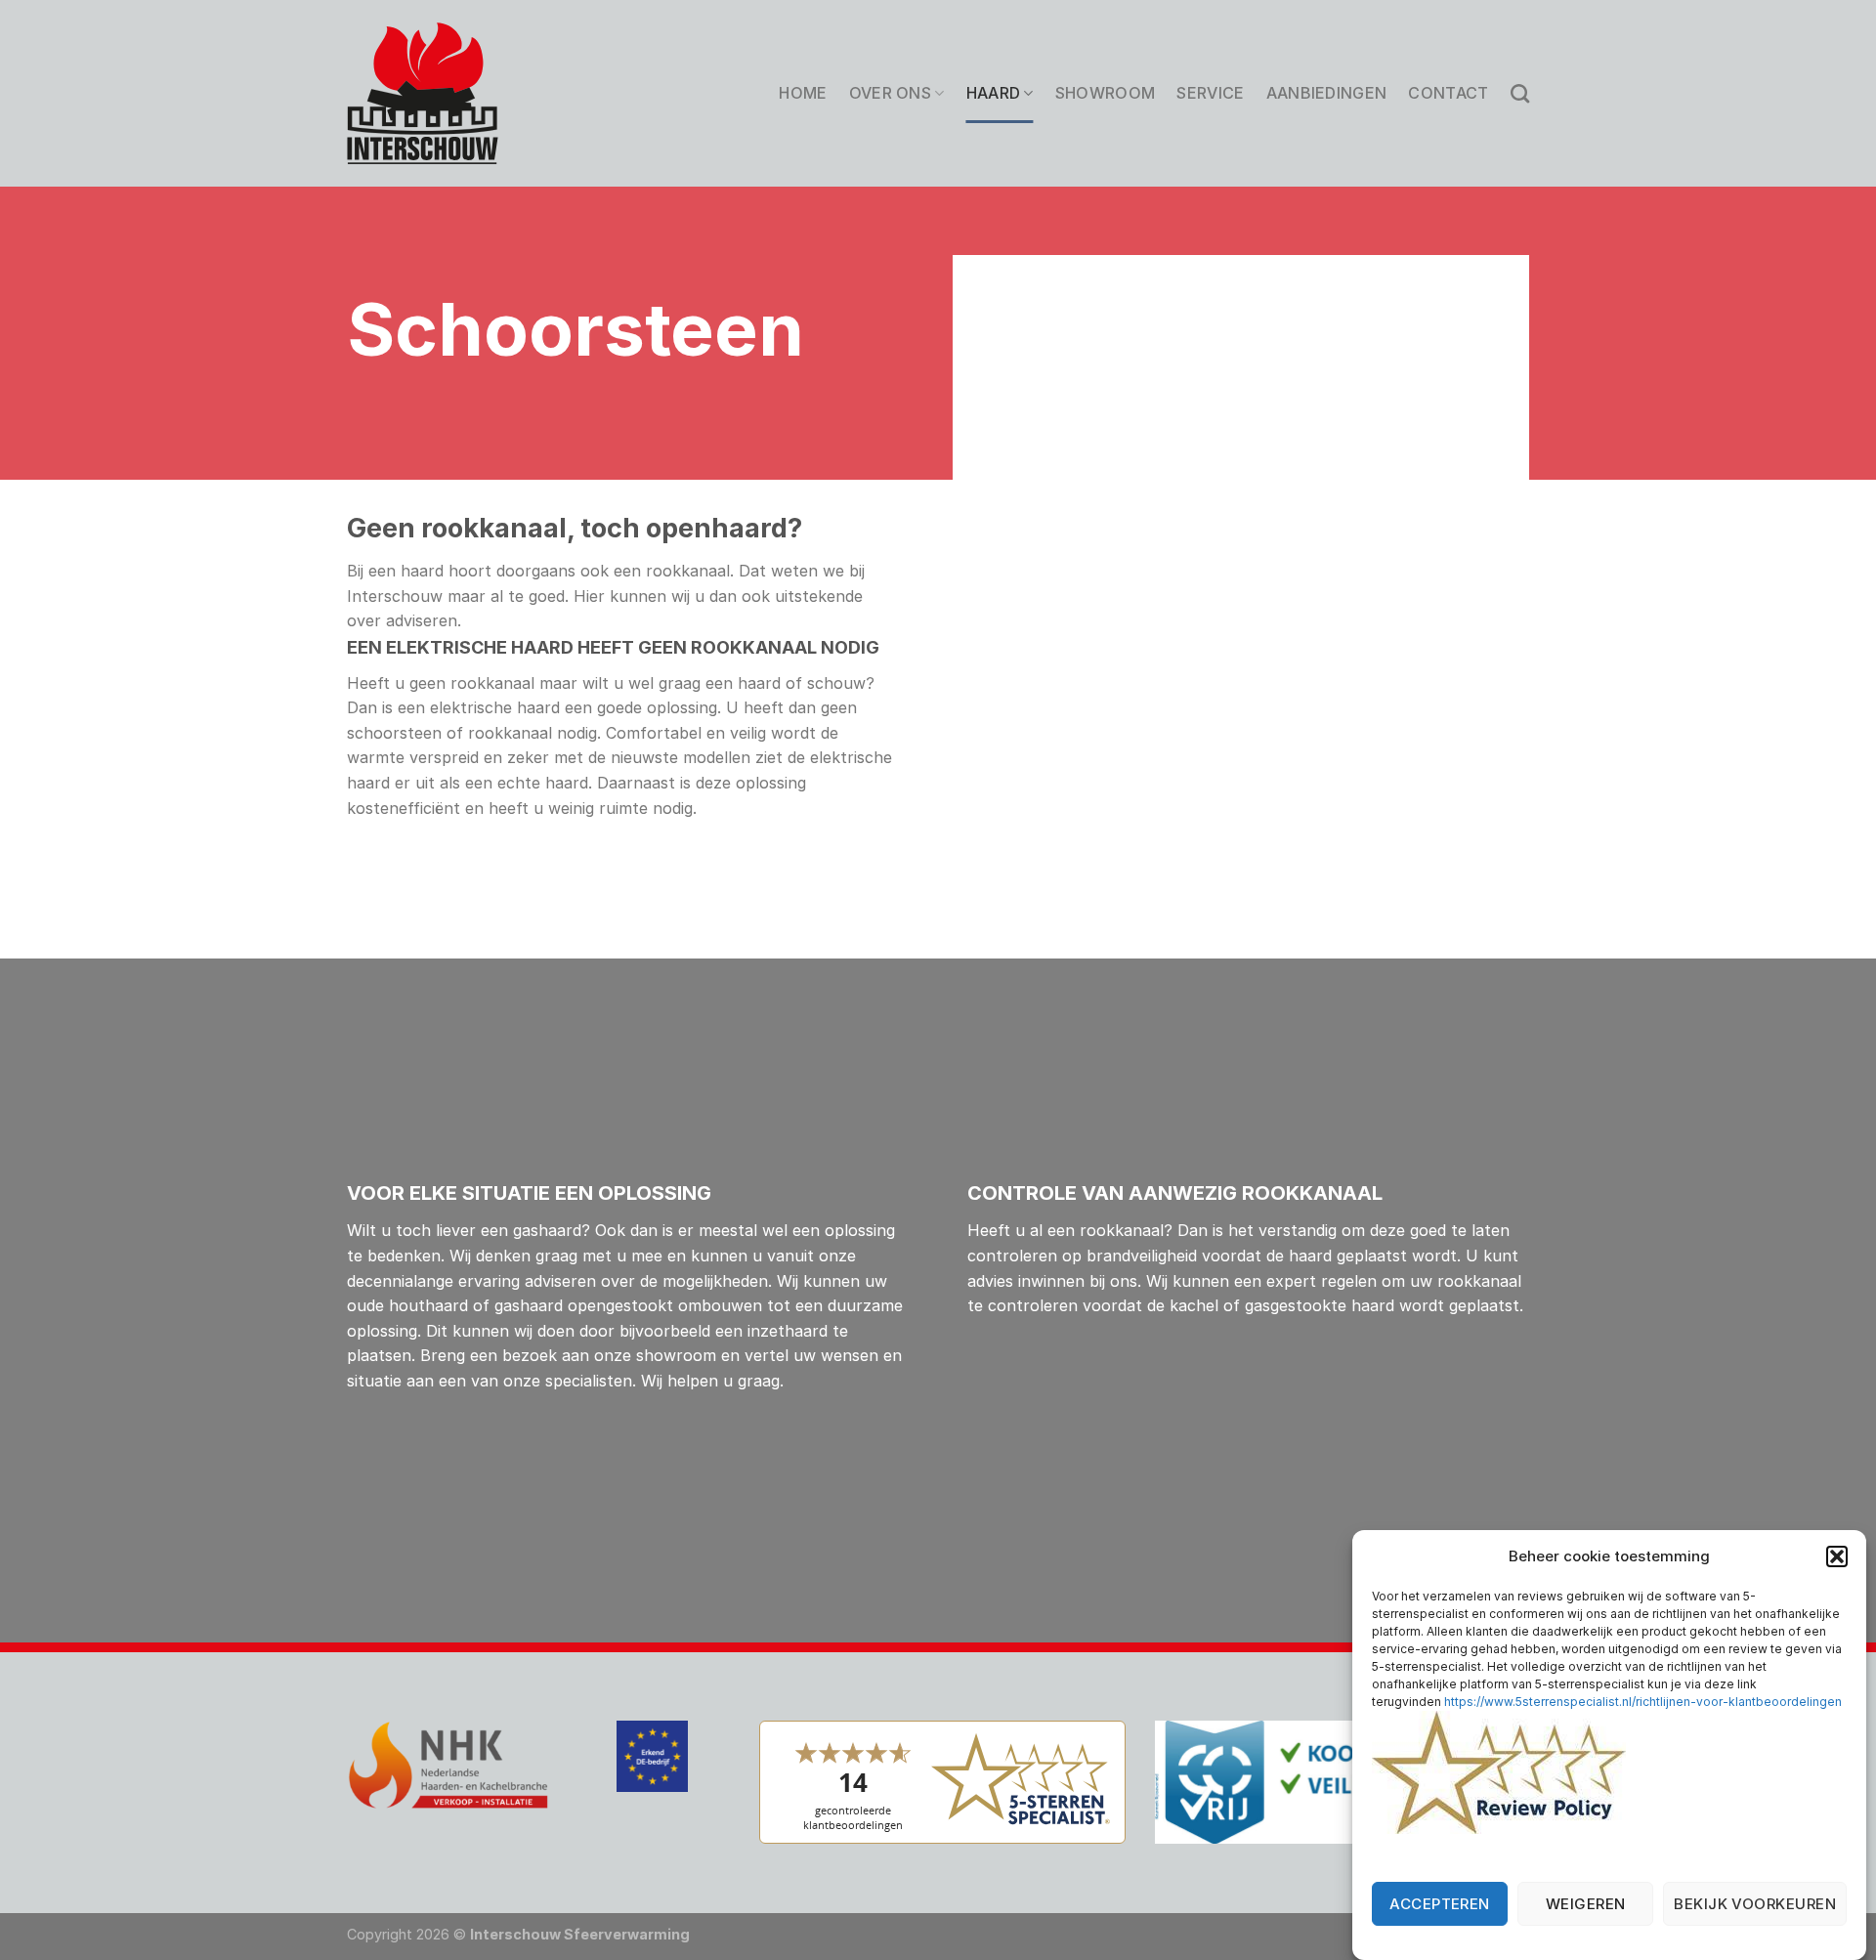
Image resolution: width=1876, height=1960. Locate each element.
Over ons (891, 93)
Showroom (1106, 93)
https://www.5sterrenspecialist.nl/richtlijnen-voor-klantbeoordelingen (1643, 1702)
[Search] (1520, 93)
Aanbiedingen (1327, 93)
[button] (1837, 1556)
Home (803, 93)
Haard (994, 93)
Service (1210, 93)
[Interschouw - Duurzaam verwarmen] (423, 93)
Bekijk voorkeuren (1755, 1904)
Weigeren (1586, 1904)
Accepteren (1440, 1904)
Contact (1448, 93)
